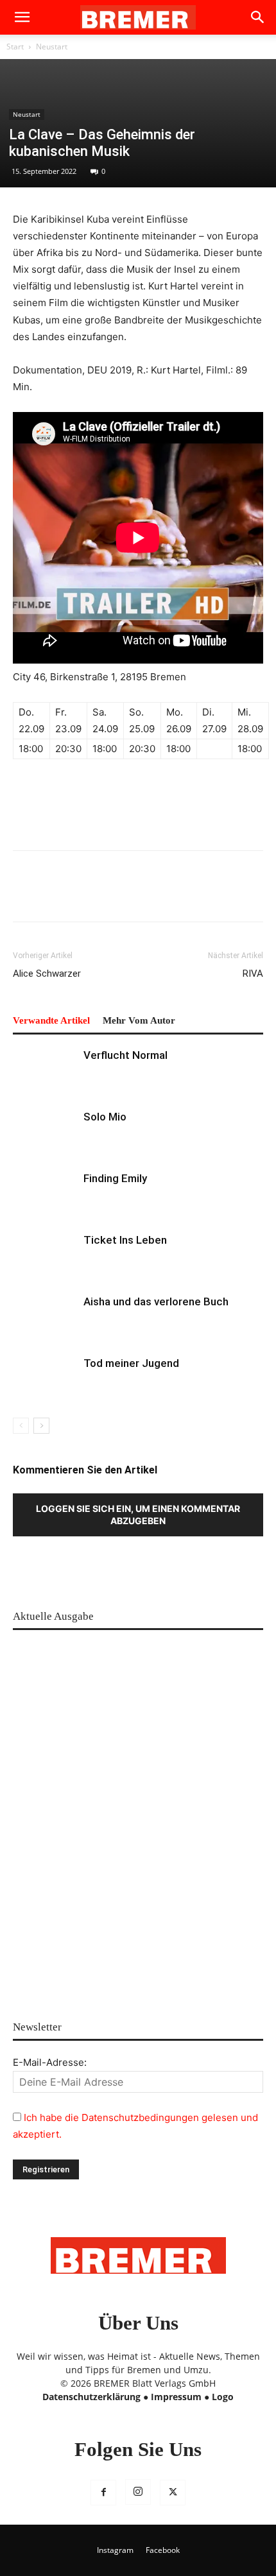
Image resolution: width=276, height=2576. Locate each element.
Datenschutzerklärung (91, 2397)
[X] (173, 2493)
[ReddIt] (114, 895)
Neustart (52, 47)
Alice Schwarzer (47, 974)
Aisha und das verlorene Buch (156, 1301)
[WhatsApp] (85, 895)
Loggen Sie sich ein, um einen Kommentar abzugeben (138, 1515)
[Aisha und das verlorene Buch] (45, 1317)
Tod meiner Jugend (131, 1363)
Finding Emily (115, 1178)
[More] (233, 895)
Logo (223, 2397)
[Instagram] (138, 2492)
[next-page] (41, 1426)
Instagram (115, 2550)
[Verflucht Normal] (45, 1070)
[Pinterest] (55, 895)
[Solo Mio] (45, 1132)
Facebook (163, 2550)
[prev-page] (21, 1426)
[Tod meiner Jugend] (45, 1378)
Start (15, 47)
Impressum (176, 2397)
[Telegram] (203, 895)
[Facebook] (26, 895)
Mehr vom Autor (139, 1020)
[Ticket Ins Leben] (45, 1255)
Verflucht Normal (125, 1055)
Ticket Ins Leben (125, 1240)
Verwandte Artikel (51, 1020)
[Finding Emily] (45, 1193)
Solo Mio (105, 1117)
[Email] (144, 895)
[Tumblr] (173, 895)
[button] (22, 17)
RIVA (253, 974)
